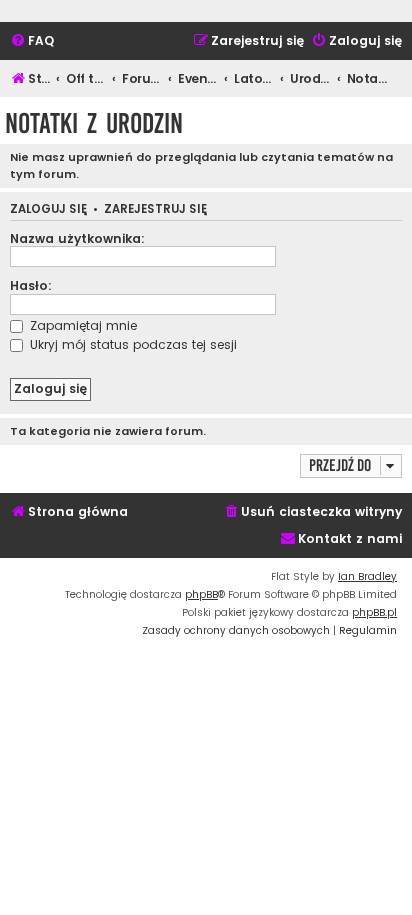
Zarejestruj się (155, 209)
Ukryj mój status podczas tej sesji (131, 344)
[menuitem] (32, 41)
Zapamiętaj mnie (81, 325)
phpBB (201, 594)
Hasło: (31, 285)
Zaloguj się (48, 209)
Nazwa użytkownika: (77, 238)
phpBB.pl (374, 612)
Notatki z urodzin (94, 123)
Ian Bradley (367, 576)
